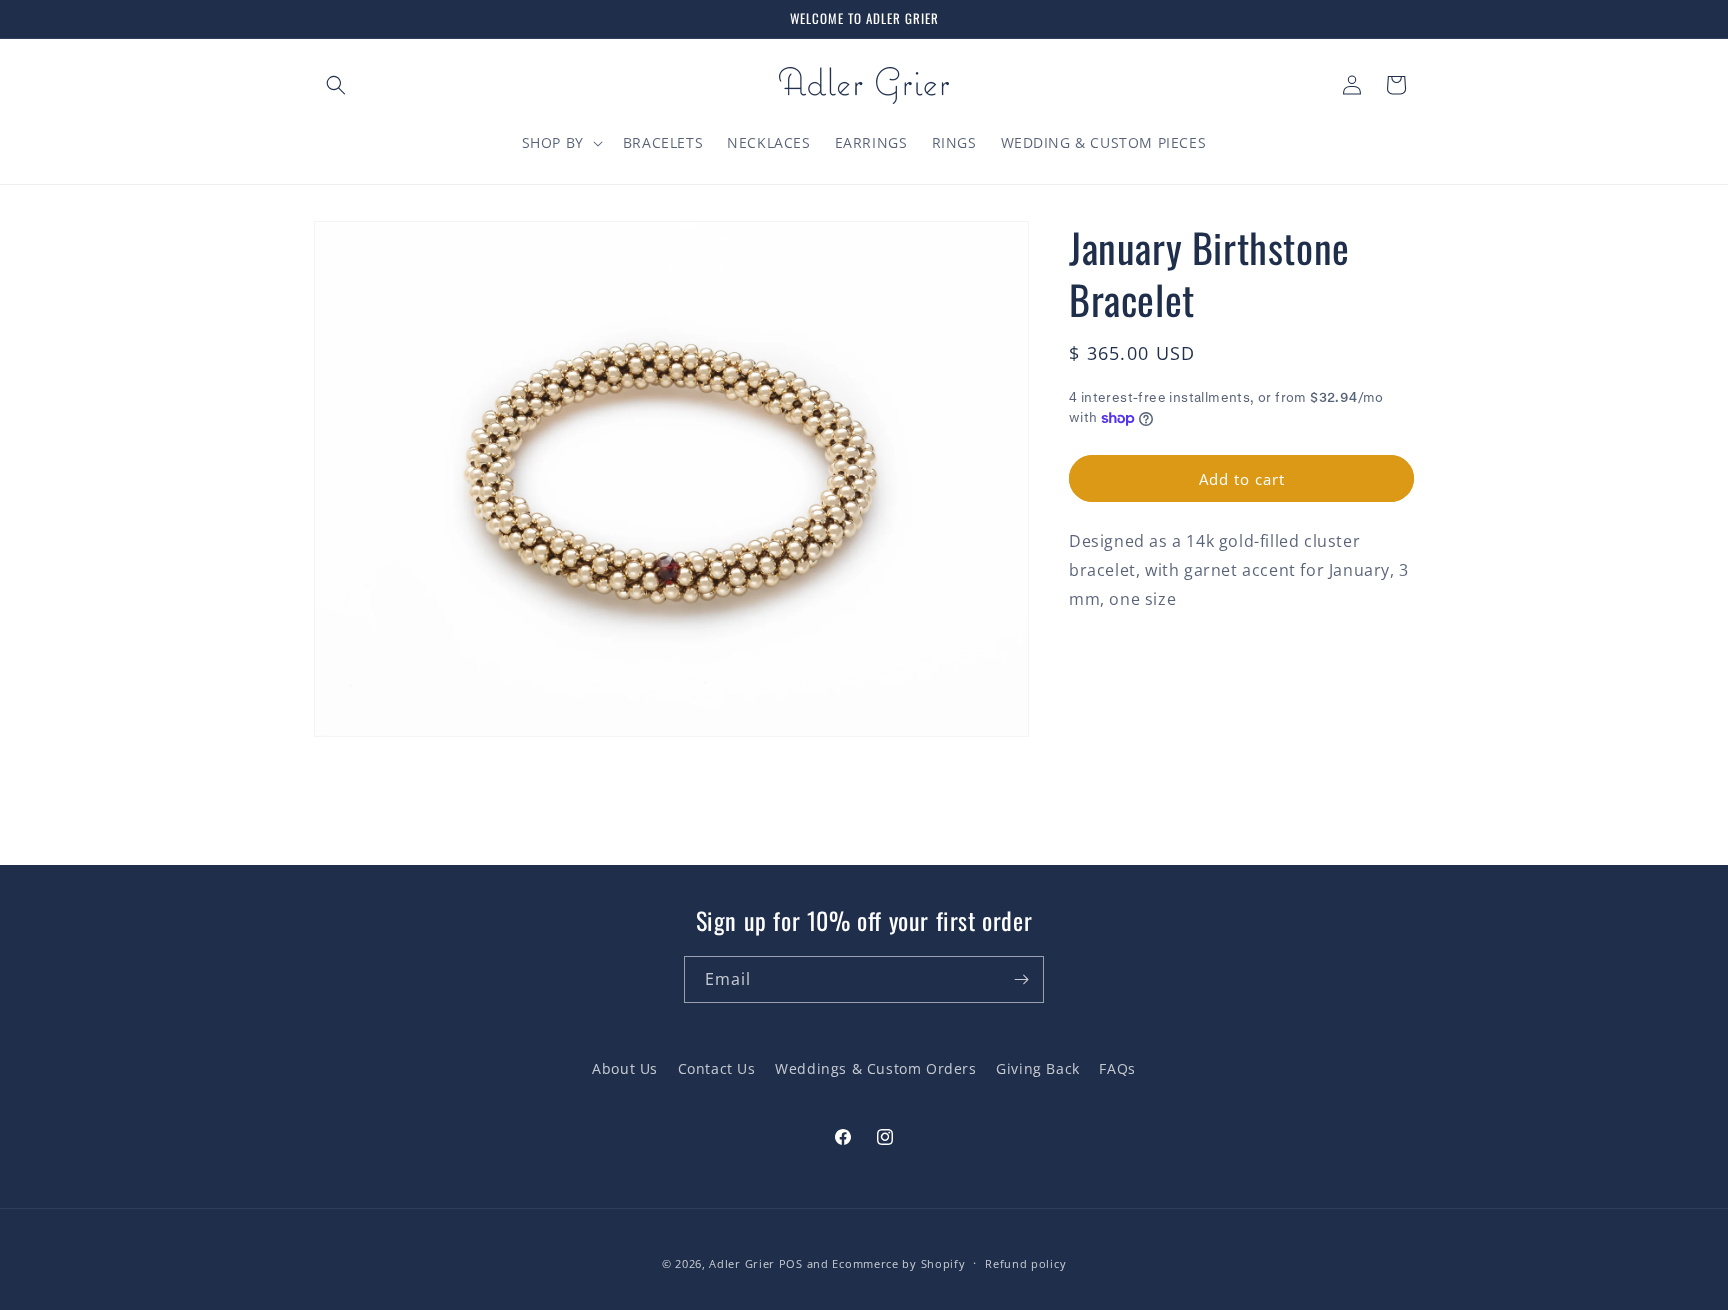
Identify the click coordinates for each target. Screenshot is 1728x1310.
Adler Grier (742, 1263)
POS (791, 1263)
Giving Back (1038, 1068)
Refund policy (1025, 1263)
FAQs (1117, 1068)
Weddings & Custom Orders (875, 1068)
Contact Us (717, 1068)
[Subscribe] (1021, 979)
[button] (336, 85)
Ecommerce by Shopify (898, 1263)
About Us (625, 1068)
